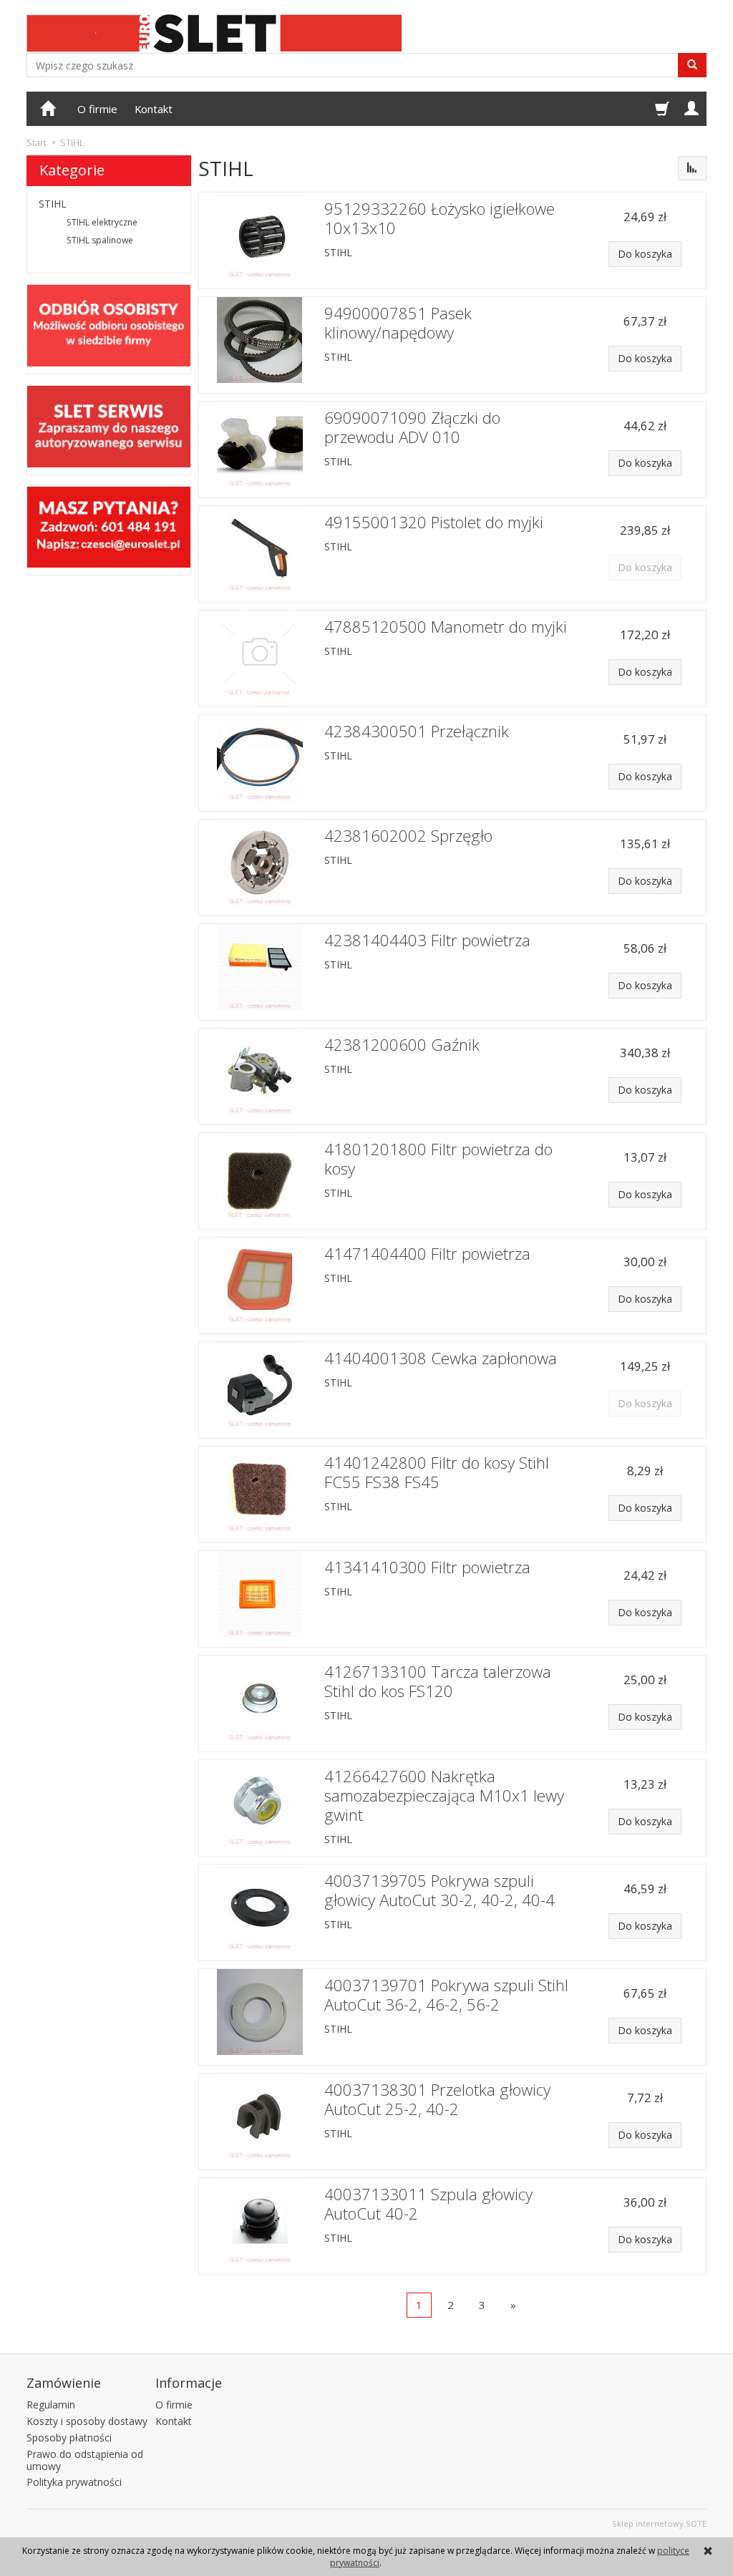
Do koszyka (645, 254)
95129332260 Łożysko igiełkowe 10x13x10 (440, 218)
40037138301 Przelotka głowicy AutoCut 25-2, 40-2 (437, 2099)
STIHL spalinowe (100, 240)
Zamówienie (64, 2383)
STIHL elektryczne (102, 222)
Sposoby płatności (69, 2438)
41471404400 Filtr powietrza (427, 1254)
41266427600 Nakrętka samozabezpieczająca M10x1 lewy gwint (444, 1795)
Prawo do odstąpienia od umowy (85, 2460)
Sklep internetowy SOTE (659, 2523)
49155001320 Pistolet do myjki (434, 522)
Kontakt (154, 109)
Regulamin (51, 2405)
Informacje (189, 2383)
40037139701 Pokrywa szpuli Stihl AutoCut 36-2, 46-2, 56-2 (446, 1995)
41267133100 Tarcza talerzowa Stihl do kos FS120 (438, 1681)
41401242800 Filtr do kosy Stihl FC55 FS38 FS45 (437, 1472)
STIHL (338, 252)
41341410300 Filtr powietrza (427, 1567)
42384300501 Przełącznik (417, 731)
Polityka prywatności (74, 2482)
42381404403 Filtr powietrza (427, 940)
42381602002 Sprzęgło (408, 836)
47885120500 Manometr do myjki (446, 627)
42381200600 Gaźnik (402, 1045)
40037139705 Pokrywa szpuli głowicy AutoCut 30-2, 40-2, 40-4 (440, 1890)
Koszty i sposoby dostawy (87, 2421)
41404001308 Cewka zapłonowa (441, 1358)
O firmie (97, 109)
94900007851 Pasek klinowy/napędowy (398, 323)
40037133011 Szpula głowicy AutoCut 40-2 (428, 2204)
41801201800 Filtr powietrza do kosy (438, 1159)
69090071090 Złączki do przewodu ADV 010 (412, 427)
